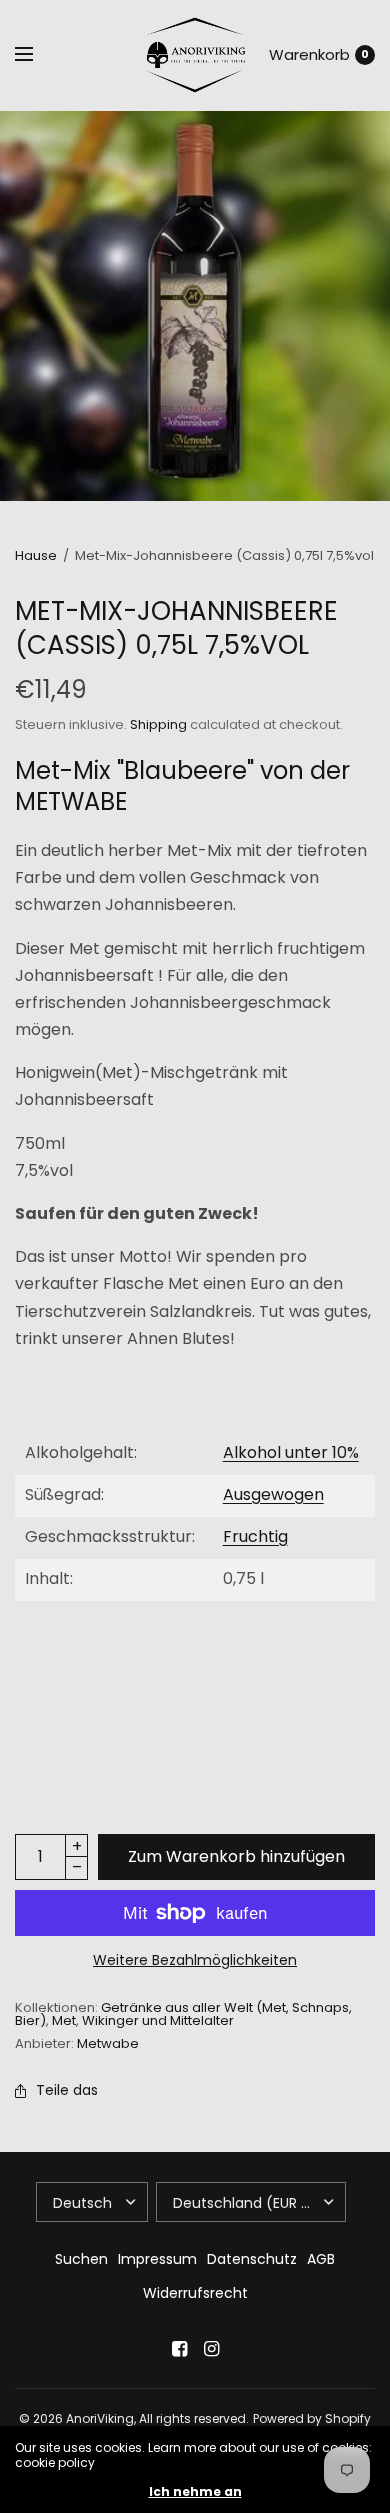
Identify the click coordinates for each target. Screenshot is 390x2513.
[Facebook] (179, 2349)
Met (64, 2020)
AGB (321, 2259)
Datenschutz (252, 2259)
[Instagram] (211, 2349)
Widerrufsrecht (195, 2293)
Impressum (157, 2259)
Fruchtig (255, 1536)
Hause (36, 555)
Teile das (67, 2090)
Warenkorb (309, 54)
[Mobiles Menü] (37, 55)
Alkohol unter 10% (291, 1452)
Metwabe (108, 2043)
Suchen (81, 2259)
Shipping (158, 724)
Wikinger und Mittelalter (158, 2020)
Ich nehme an (195, 2492)
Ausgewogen (273, 1494)
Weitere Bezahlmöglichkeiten (195, 1960)
